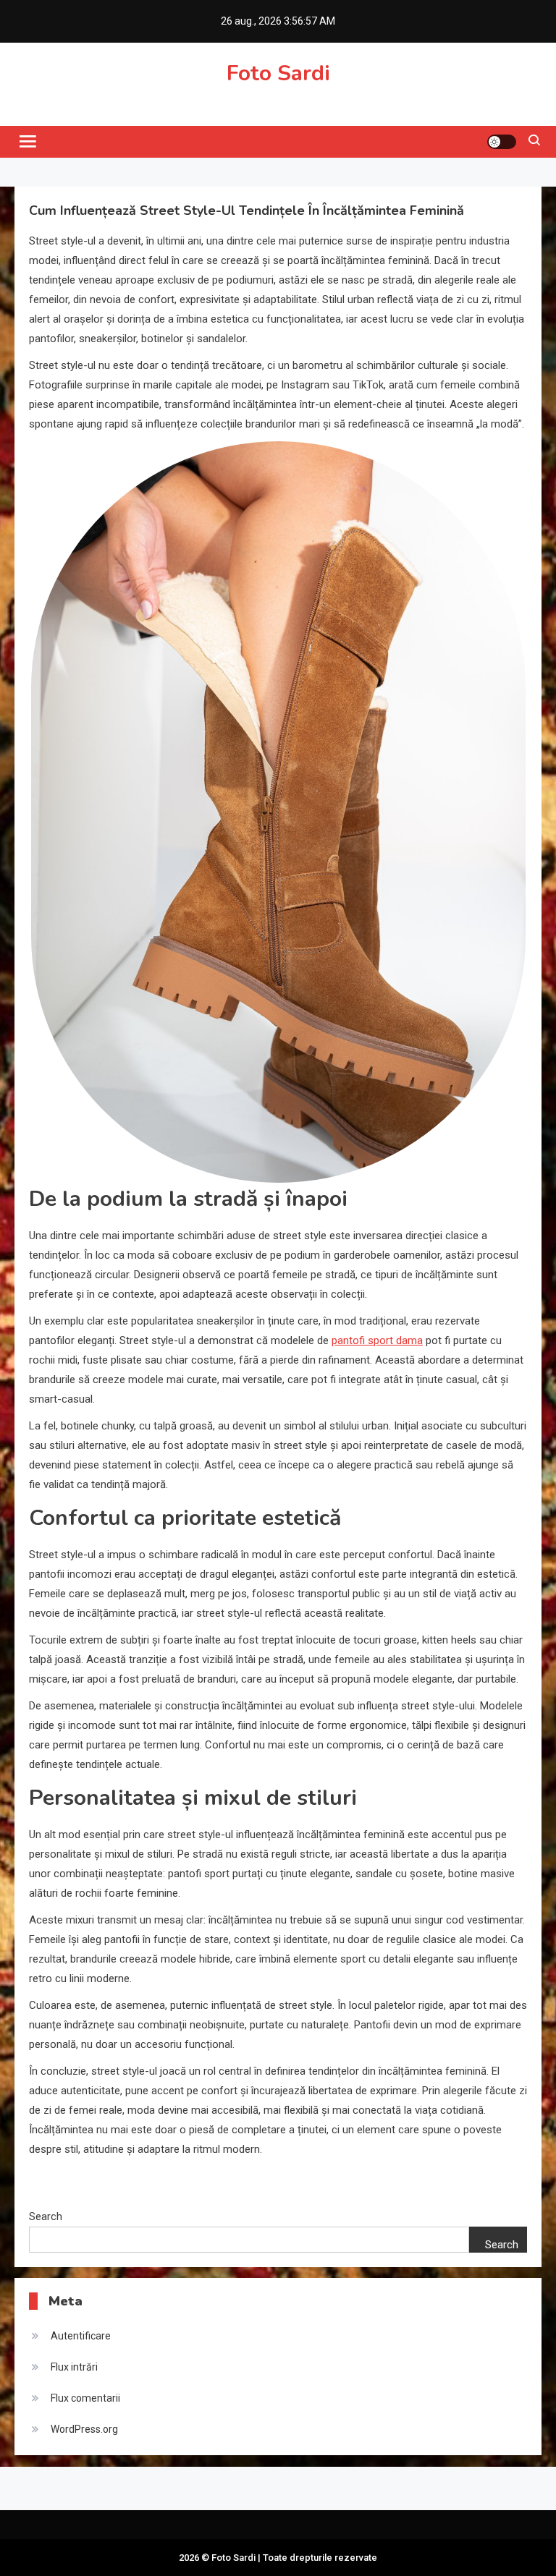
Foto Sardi (278, 73)
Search (46, 2216)
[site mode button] (502, 142)
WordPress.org (84, 2429)
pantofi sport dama (377, 1340)
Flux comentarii (85, 2398)
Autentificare (81, 2336)
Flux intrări (74, 2367)
